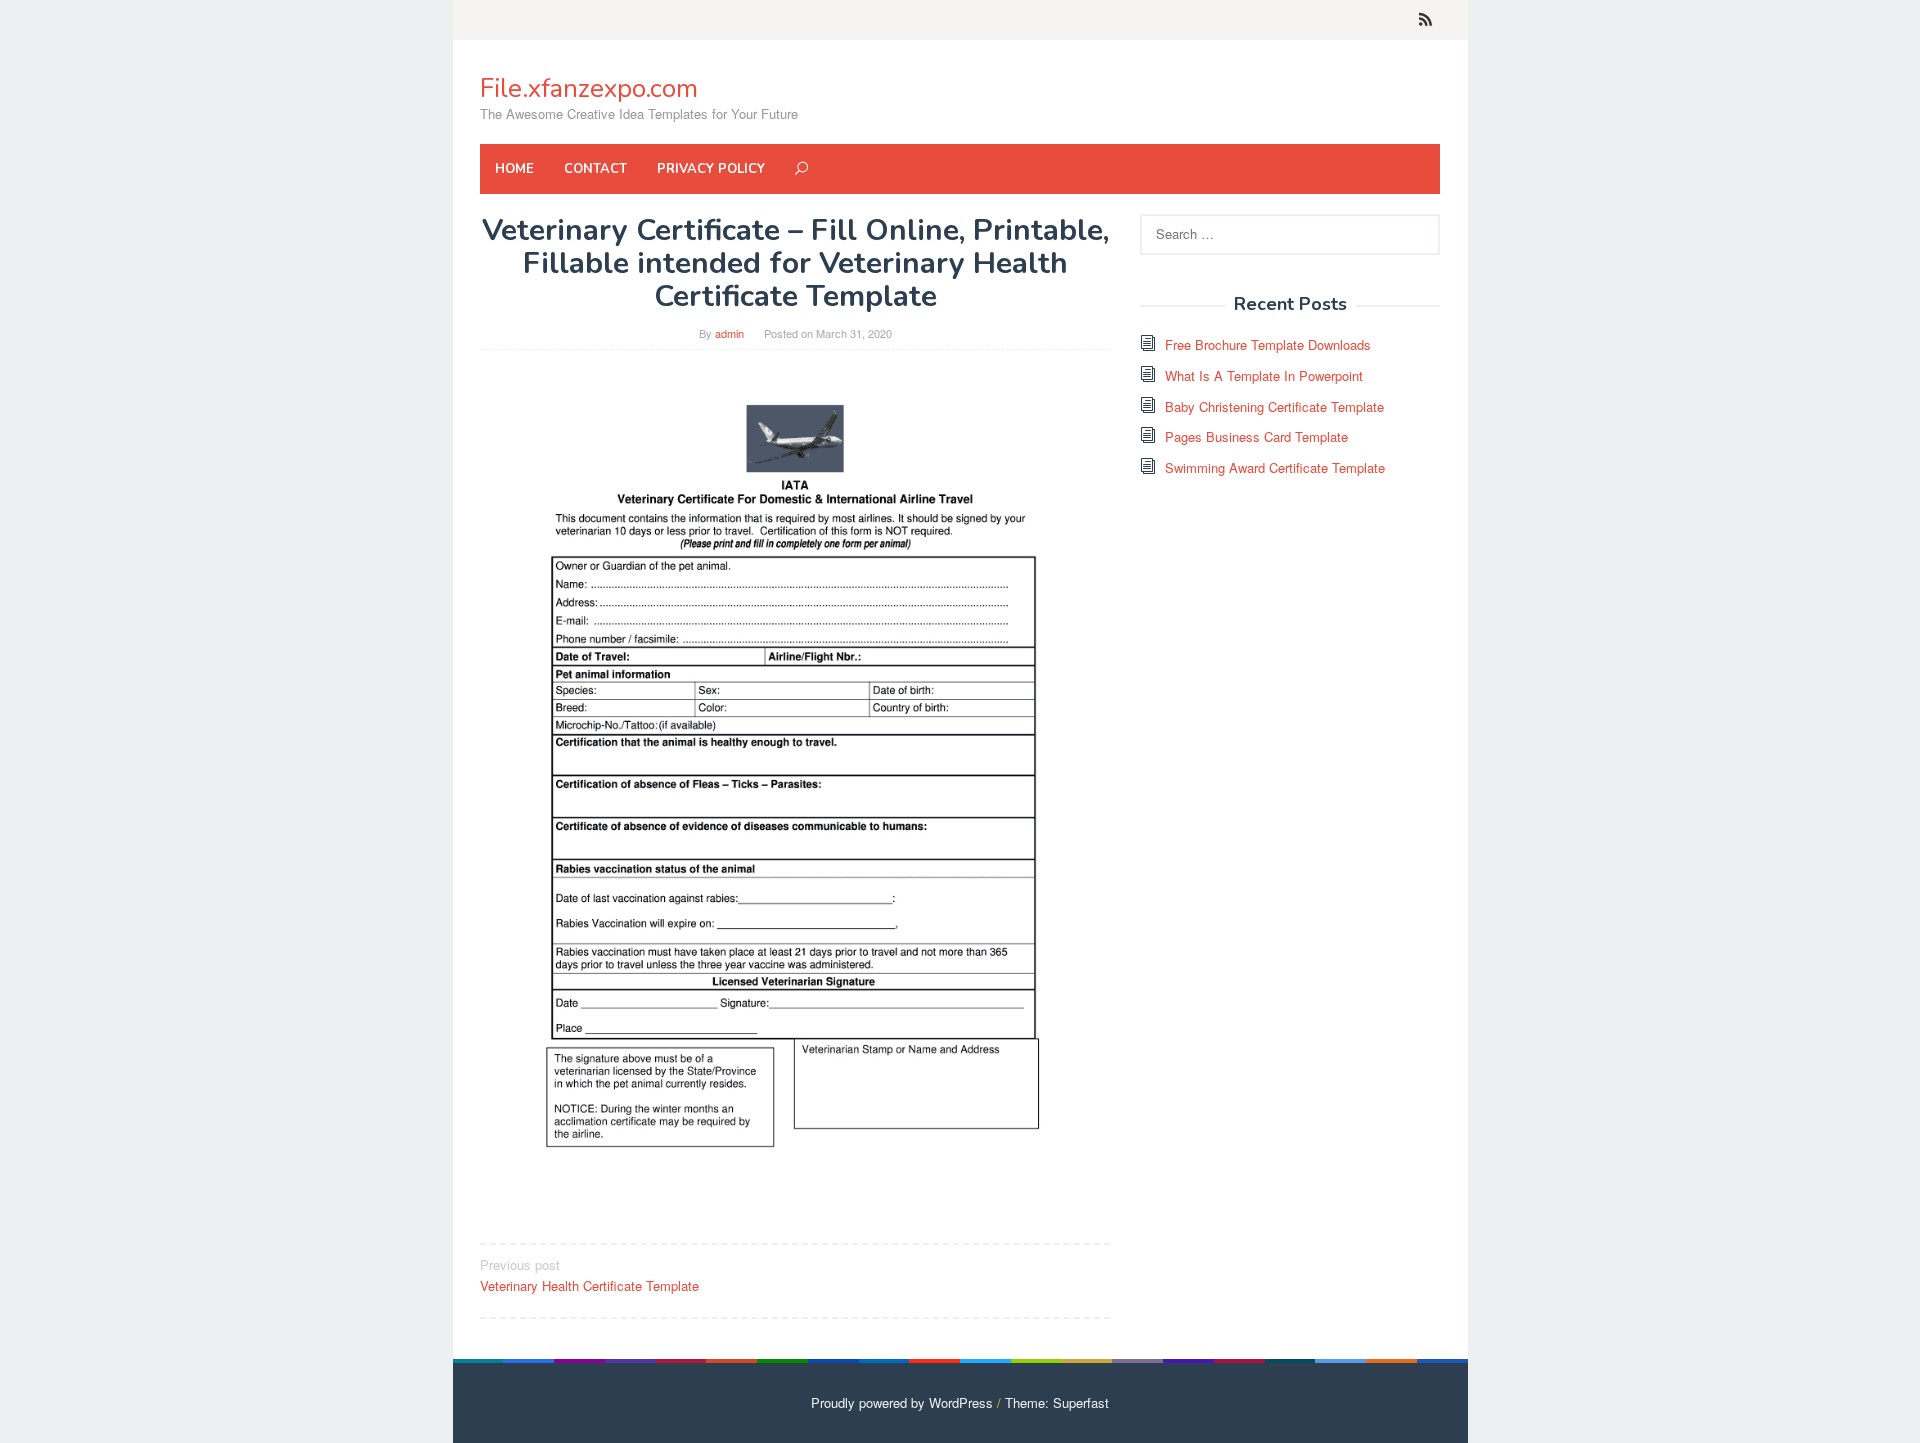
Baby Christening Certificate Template (1274, 406)
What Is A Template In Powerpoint (1264, 375)
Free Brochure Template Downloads (1268, 344)
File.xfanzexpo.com (589, 88)
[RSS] (1425, 20)
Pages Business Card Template (1256, 436)
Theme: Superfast (1057, 1402)
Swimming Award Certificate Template (1275, 467)
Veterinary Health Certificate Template (589, 1275)
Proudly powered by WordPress (902, 1402)
